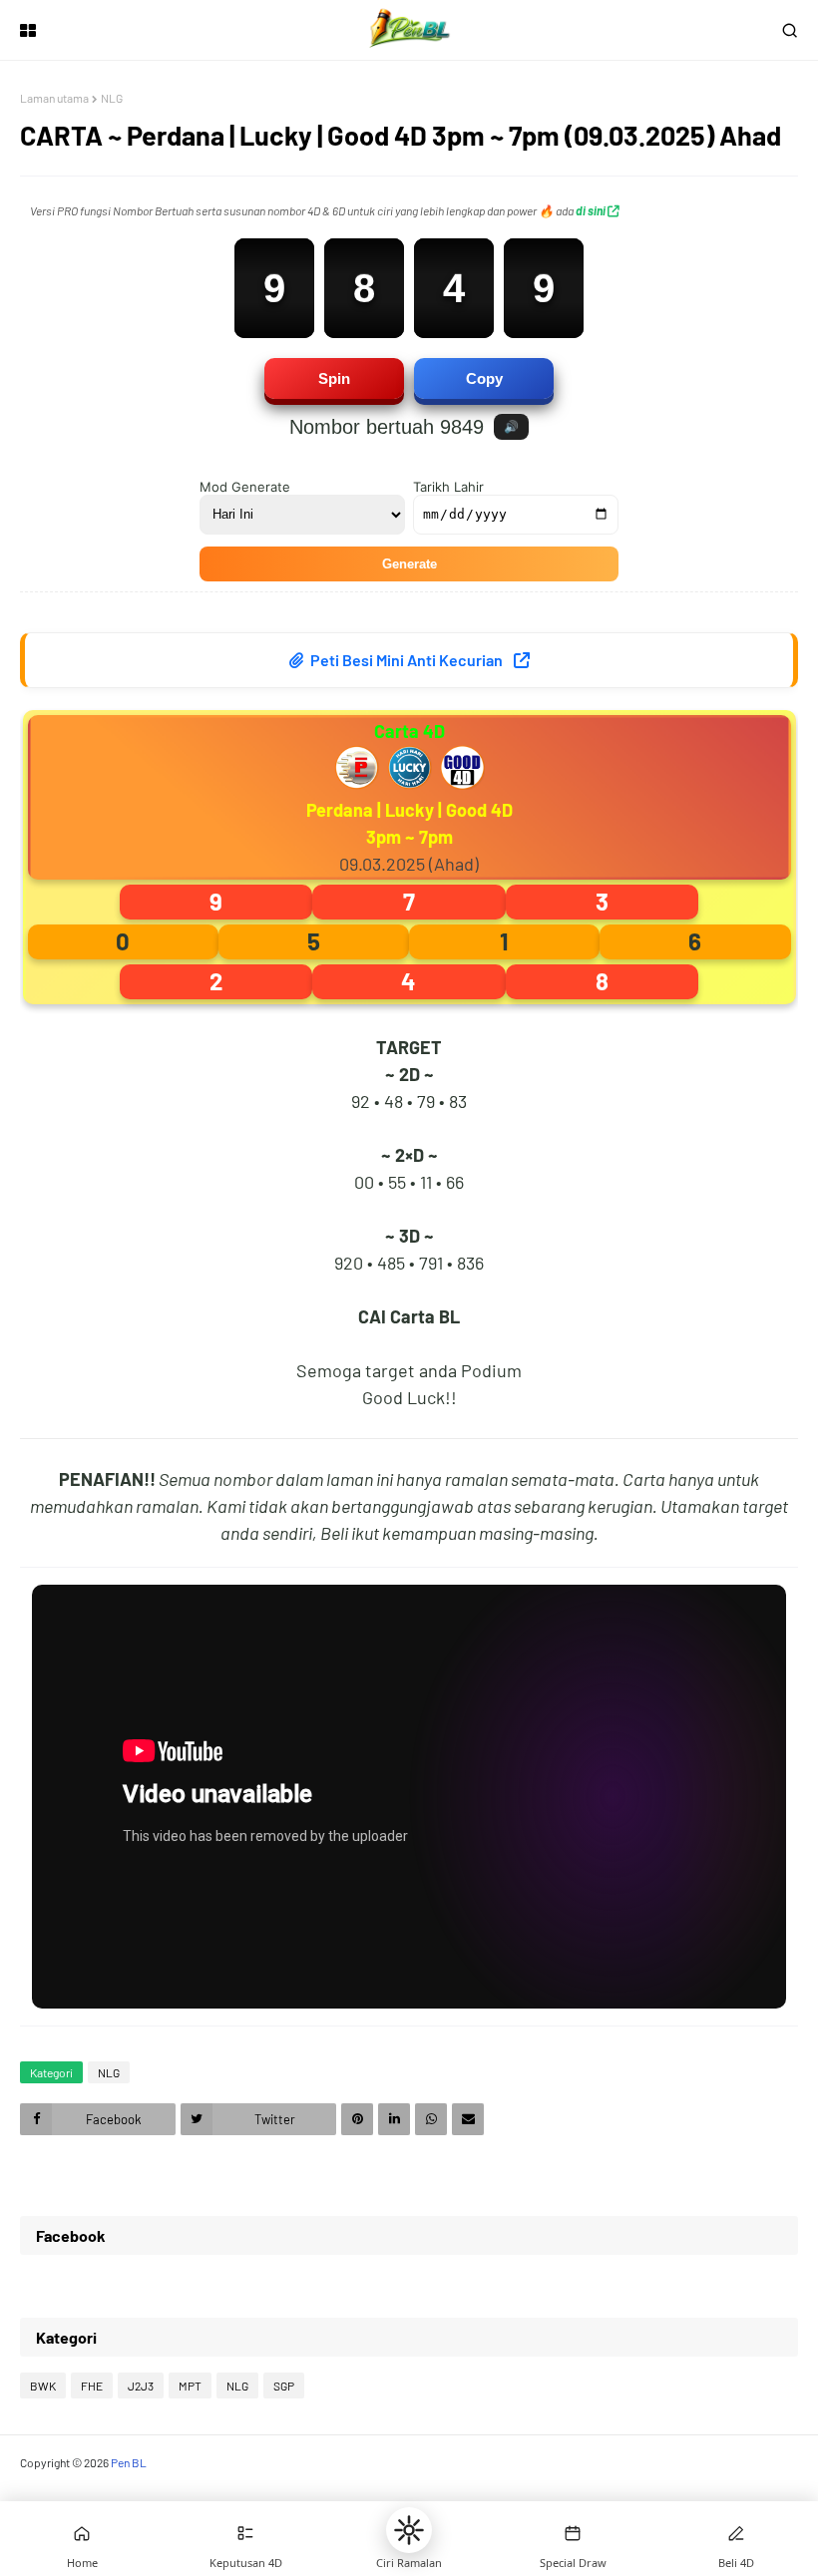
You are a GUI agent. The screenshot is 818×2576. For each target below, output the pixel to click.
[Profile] (736, 2533)
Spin (334, 378)
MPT (190, 2386)
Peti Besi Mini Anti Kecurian (407, 660)
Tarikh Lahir (448, 487)
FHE (92, 2386)
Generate (409, 564)
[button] (409, 2530)
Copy (484, 378)
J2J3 (141, 2386)
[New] (573, 2533)
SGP (284, 2386)
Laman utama (54, 98)
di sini (592, 210)
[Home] (82, 2533)
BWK (43, 2386)
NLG (112, 98)
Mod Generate (245, 487)
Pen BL (129, 2462)
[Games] (245, 2533)
